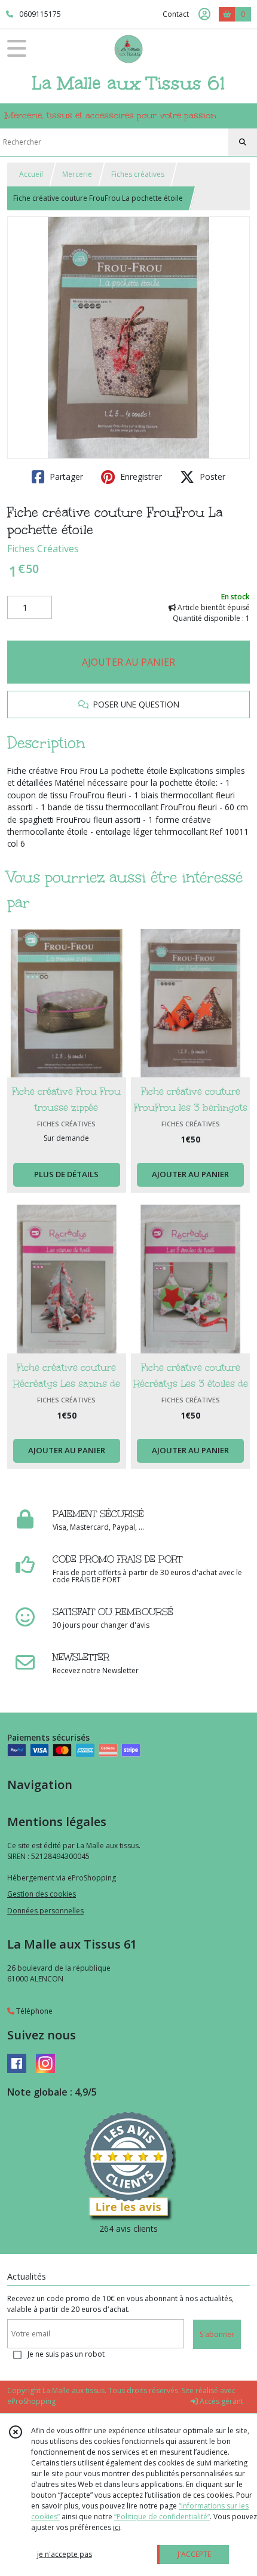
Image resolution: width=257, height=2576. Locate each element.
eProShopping (31, 2401)
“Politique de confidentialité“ (162, 2517)
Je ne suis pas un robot (66, 2354)
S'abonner (217, 2334)
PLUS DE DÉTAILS (66, 1174)
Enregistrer (140, 477)
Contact (176, 14)
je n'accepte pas (65, 2554)
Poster (211, 477)
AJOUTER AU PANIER (128, 662)
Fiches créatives (138, 174)
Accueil (31, 174)
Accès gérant (221, 2401)
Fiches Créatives (43, 549)
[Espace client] (204, 14)
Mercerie (77, 174)
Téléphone (33, 2011)
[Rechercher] (243, 142)
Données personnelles (45, 1911)
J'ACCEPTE (194, 2554)
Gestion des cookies (42, 1894)
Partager (65, 477)
